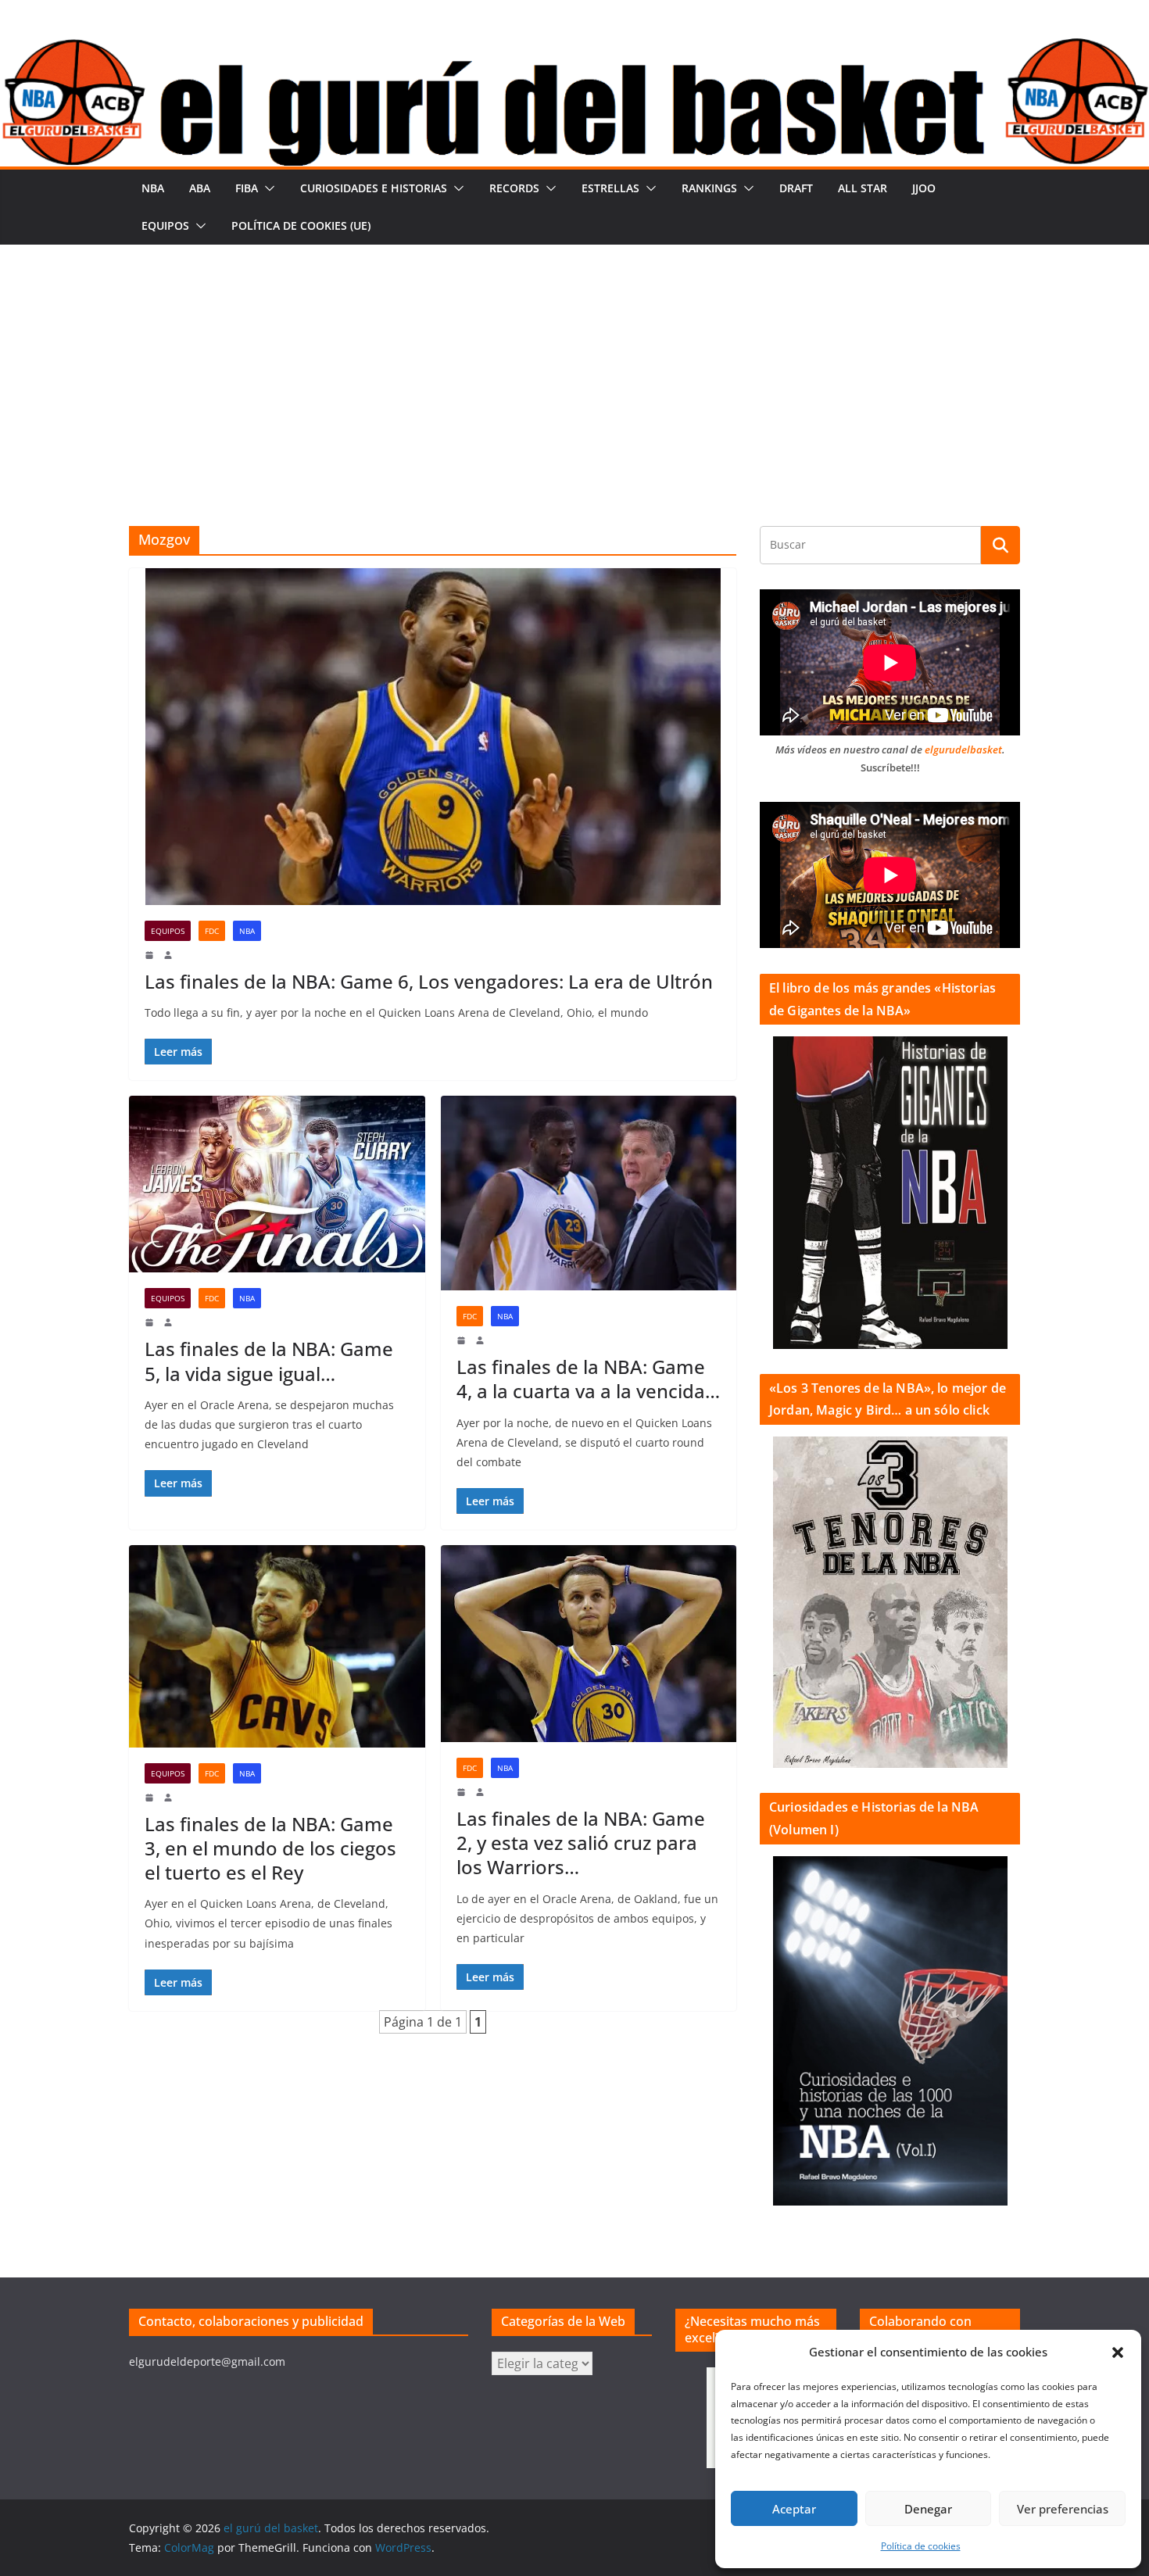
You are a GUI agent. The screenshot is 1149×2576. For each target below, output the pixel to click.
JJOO (924, 188)
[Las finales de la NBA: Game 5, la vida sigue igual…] (277, 1184)
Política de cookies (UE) (301, 225)
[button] (1118, 2352)
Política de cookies (921, 2546)
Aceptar (794, 2509)
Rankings (709, 188)
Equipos (165, 225)
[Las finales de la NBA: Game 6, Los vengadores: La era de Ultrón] (433, 737)
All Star (863, 188)
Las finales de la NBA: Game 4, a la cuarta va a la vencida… (588, 1379)
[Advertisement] (574, 362)
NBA (153, 188)
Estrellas (610, 188)
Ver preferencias (1063, 2509)
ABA (200, 188)
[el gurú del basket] (574, 48)
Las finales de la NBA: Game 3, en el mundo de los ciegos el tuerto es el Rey (270, 1848)
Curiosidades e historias (374, 188)
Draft (796, 188)
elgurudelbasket (963, 750)
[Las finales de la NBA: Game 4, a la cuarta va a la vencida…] (589, 1193)
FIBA (247, 188)
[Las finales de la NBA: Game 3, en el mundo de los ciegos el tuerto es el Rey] (277, 1646)
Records (514, 188)
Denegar (928, 2509)
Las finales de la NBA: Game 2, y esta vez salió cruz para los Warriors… (581, 1843)
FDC (212, 931)
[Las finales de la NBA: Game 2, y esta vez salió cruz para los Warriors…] (589, 1644)
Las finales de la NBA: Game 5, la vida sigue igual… (269, 1361)
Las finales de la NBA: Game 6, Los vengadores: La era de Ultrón (429, 981)
